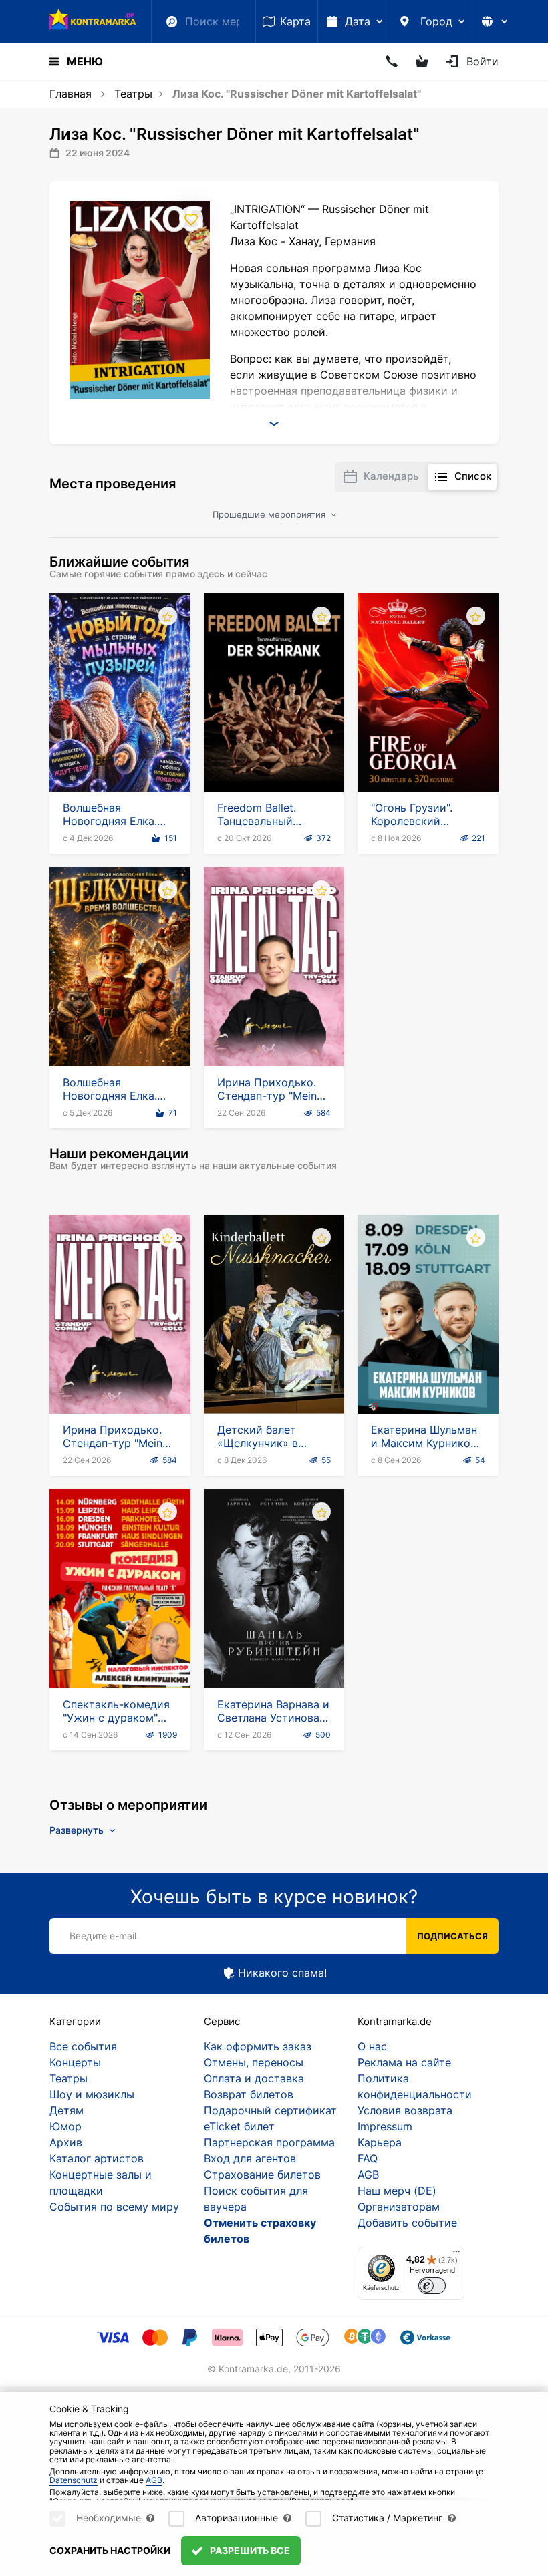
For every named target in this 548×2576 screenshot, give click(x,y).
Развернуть (78, 1830)
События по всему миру (114, 2207)
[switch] (432, 2286)
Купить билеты (120, 754)
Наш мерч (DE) (397, 2191)
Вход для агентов (250, 2158)
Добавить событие (407, 2223)
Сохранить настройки (110, 2550)
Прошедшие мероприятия (270, 514)
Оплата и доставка (254, 2078)
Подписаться (452, 1936)
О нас (372, 2046)
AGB (368, 2175)
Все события (83, 2046)
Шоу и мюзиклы (92, 2094)
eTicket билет (239, 2126)
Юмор (65, 2126)
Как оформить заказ (258, 2046)
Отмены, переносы (254, 2062)
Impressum (385, 2126)
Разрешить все (249, 2550)
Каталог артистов (97, 2158)
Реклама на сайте (404, 2062)
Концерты (75, 2062)
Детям (66, 2110)
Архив (66, 2142)
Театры (133, 94)
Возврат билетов (249, 2094)
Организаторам (399, 2207)
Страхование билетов (262, 2175)
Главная (71, 94)
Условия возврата (405, 2110)
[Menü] (456, 2255)
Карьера (380, 2142)
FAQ (368, 2158)
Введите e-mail (103, 1936)
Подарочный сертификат (270, 2110)
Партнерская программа (269, 2142)
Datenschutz (74, 2480)
